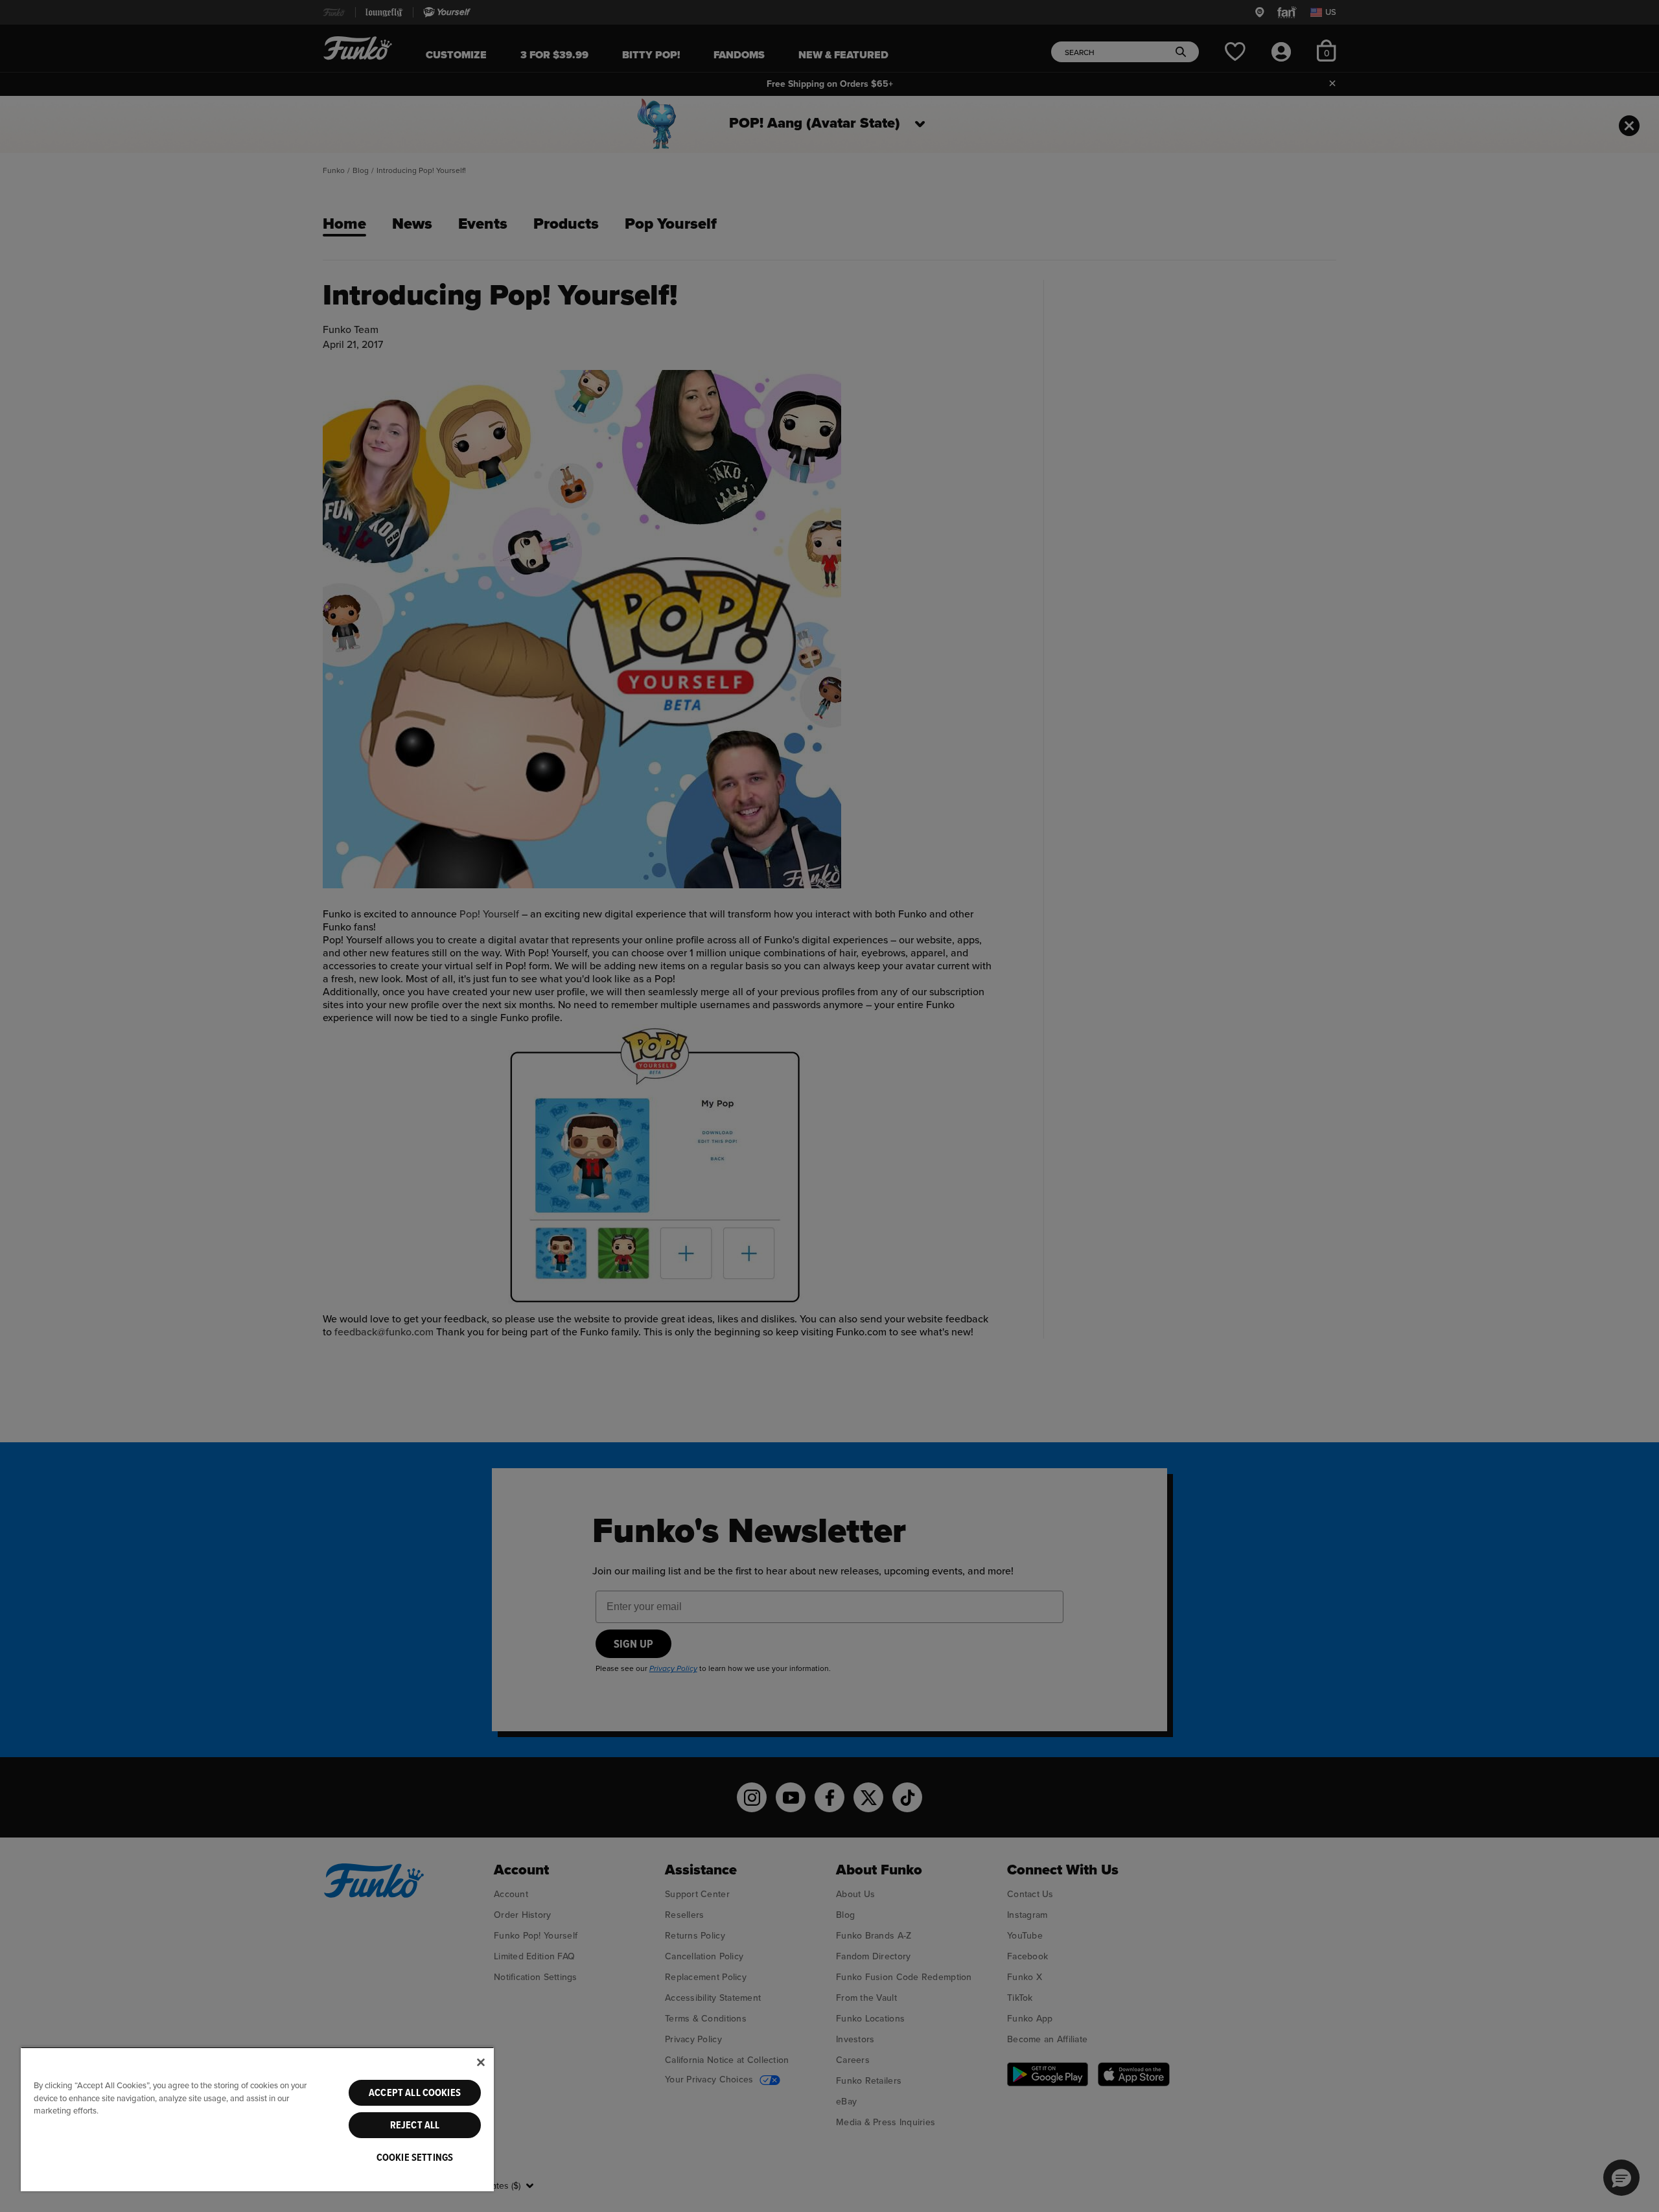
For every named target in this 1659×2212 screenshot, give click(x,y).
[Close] (481, 2062)
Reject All (415, 2125)
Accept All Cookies (415, 2093)
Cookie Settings (415, 2158)
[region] (257, 2119)
